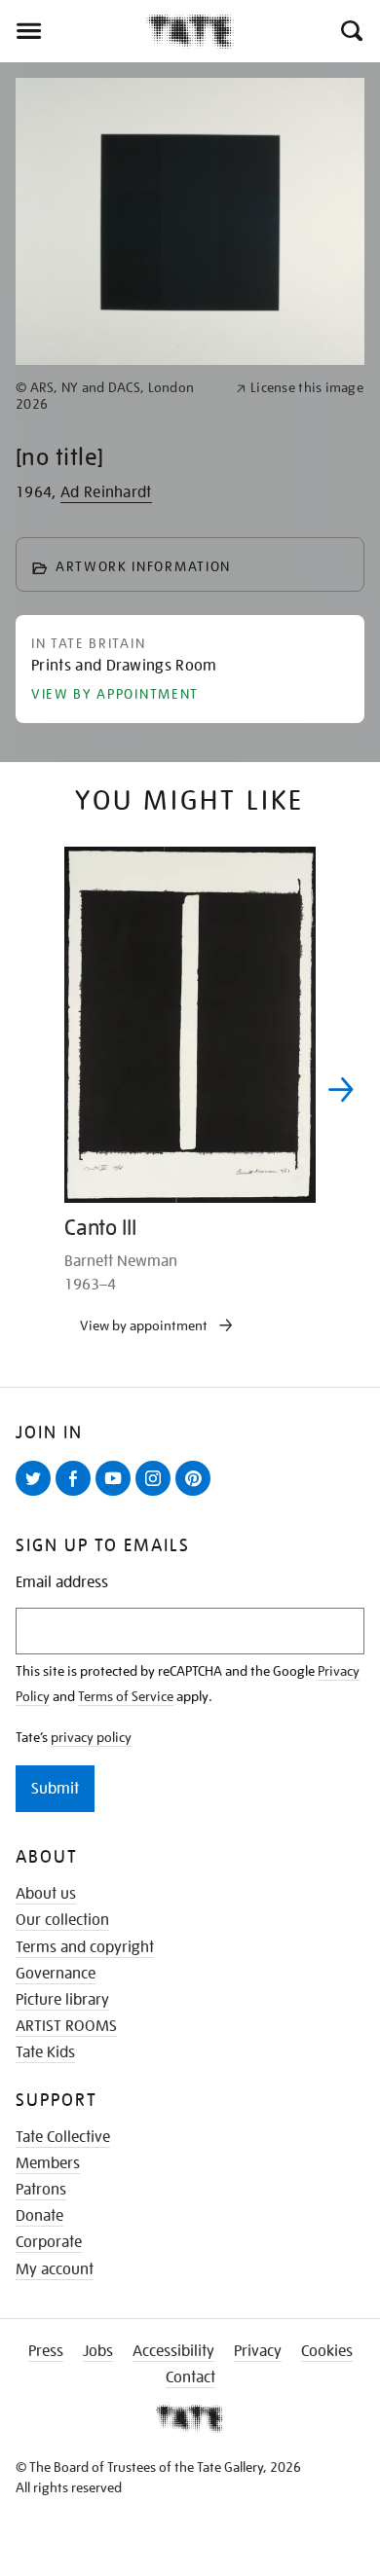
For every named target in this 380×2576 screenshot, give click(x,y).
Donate (39, 2216)
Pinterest (197, 1495)
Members (48, 2163)
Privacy (258, 2351)
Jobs (98, 2351)
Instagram (157, 1495)
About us (46, 1894)
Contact (190, 2377)
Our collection (62, 1920)
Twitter (37, 1495)
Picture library (62, 2000)
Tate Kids (45, 2052)
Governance (56, 1974)
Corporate (49, 2242)
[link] (117, 396)
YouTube (117, 1495)
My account (55, 2269)
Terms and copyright (85, 1947)
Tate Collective (63, 2137)
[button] (350, 31)
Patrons (41, 2190)
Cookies (327, 2351)
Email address (62, 1583)
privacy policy (91, 1737)
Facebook (77, 1495)
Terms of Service (126, 1696)
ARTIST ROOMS (66, 2026)
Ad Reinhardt (106, 492)
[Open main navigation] (73, 31)
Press (46, 2351)
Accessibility (173, 2351)
